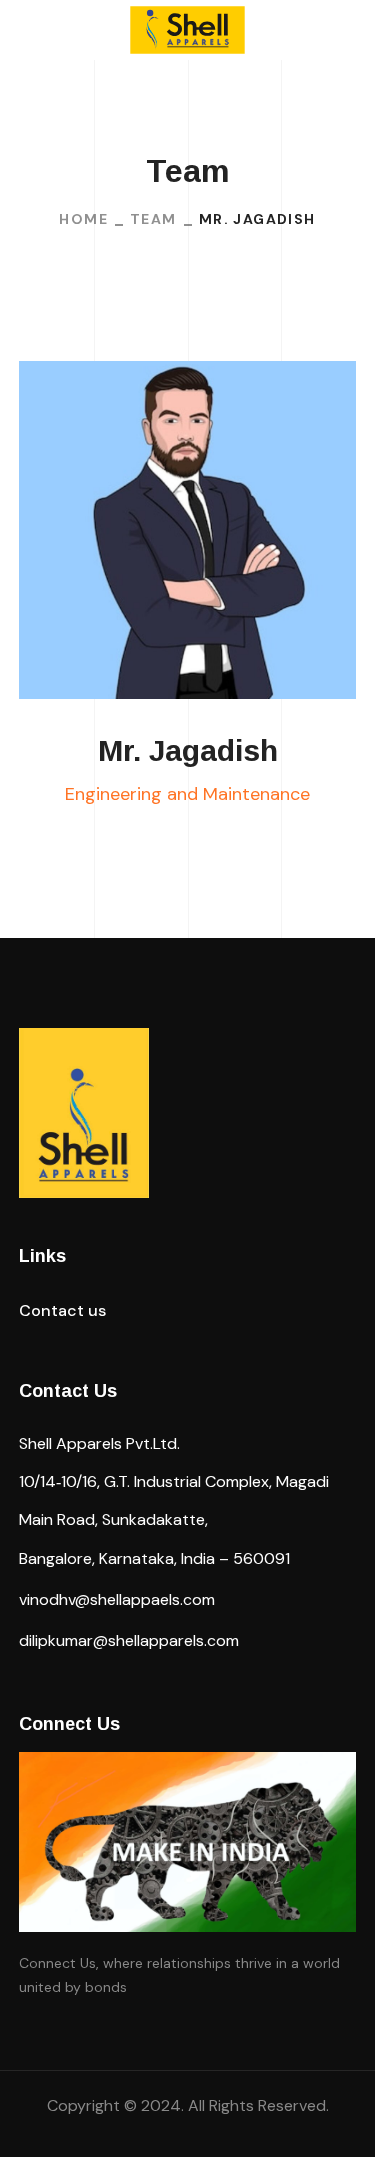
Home (83, 219)
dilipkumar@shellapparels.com (129, 1640)
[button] (62, 1311)
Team (153, 219)
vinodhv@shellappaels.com (117, 1599)
